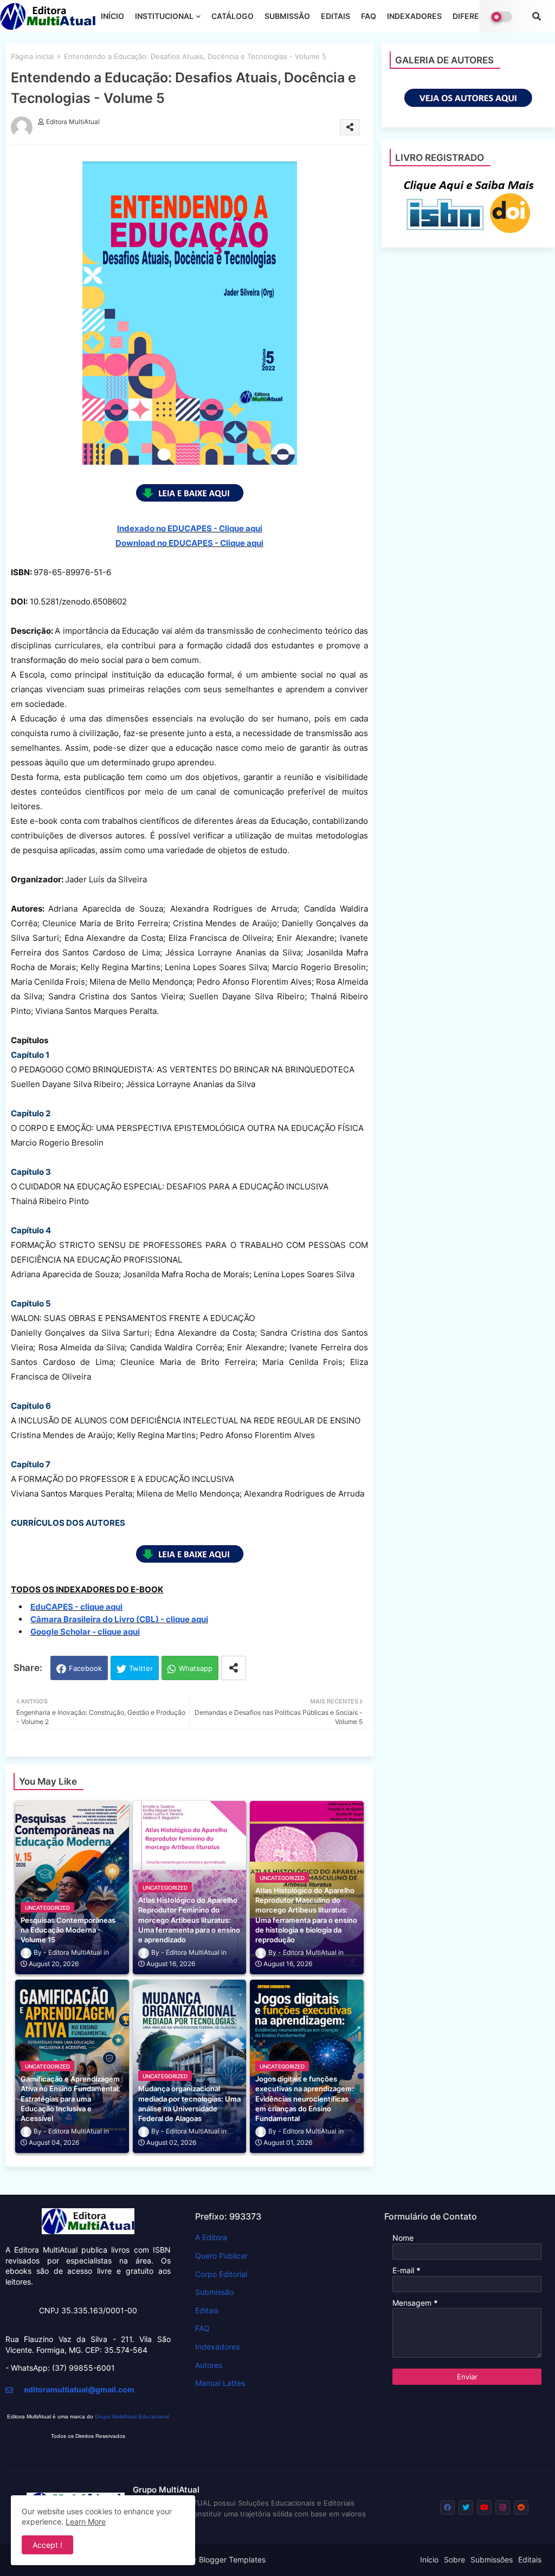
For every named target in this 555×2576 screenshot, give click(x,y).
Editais (207, 2310)
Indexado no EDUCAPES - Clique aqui (190, 528)
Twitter (141, 1668)
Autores (209, 2365)
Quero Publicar (221, 2256)
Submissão (214, 2292)
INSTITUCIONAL (164, 16)
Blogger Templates (232, 2559)
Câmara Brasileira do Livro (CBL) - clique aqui (119, 1619)
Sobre (454, 2559)
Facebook (85, 1668)
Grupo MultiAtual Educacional (132, 2416)
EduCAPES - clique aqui (76, 1607)
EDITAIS (335, 16)
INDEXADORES (414, 16)
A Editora (211, 2237)
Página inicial (32, 56)
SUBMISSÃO (287, 16)
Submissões (492, 2559)
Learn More (86, 2522)
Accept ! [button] (47, 2545)
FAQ (369, 16)
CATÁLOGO (233, 16)
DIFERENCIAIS (479, 16)
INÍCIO (112, 16)
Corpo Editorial (221, 2274)
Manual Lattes (220, 2383)
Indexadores (217, 2347)
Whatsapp (196, 1668)
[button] (537, 16)
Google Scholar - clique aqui (85, 1632)
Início (429, 2559)
